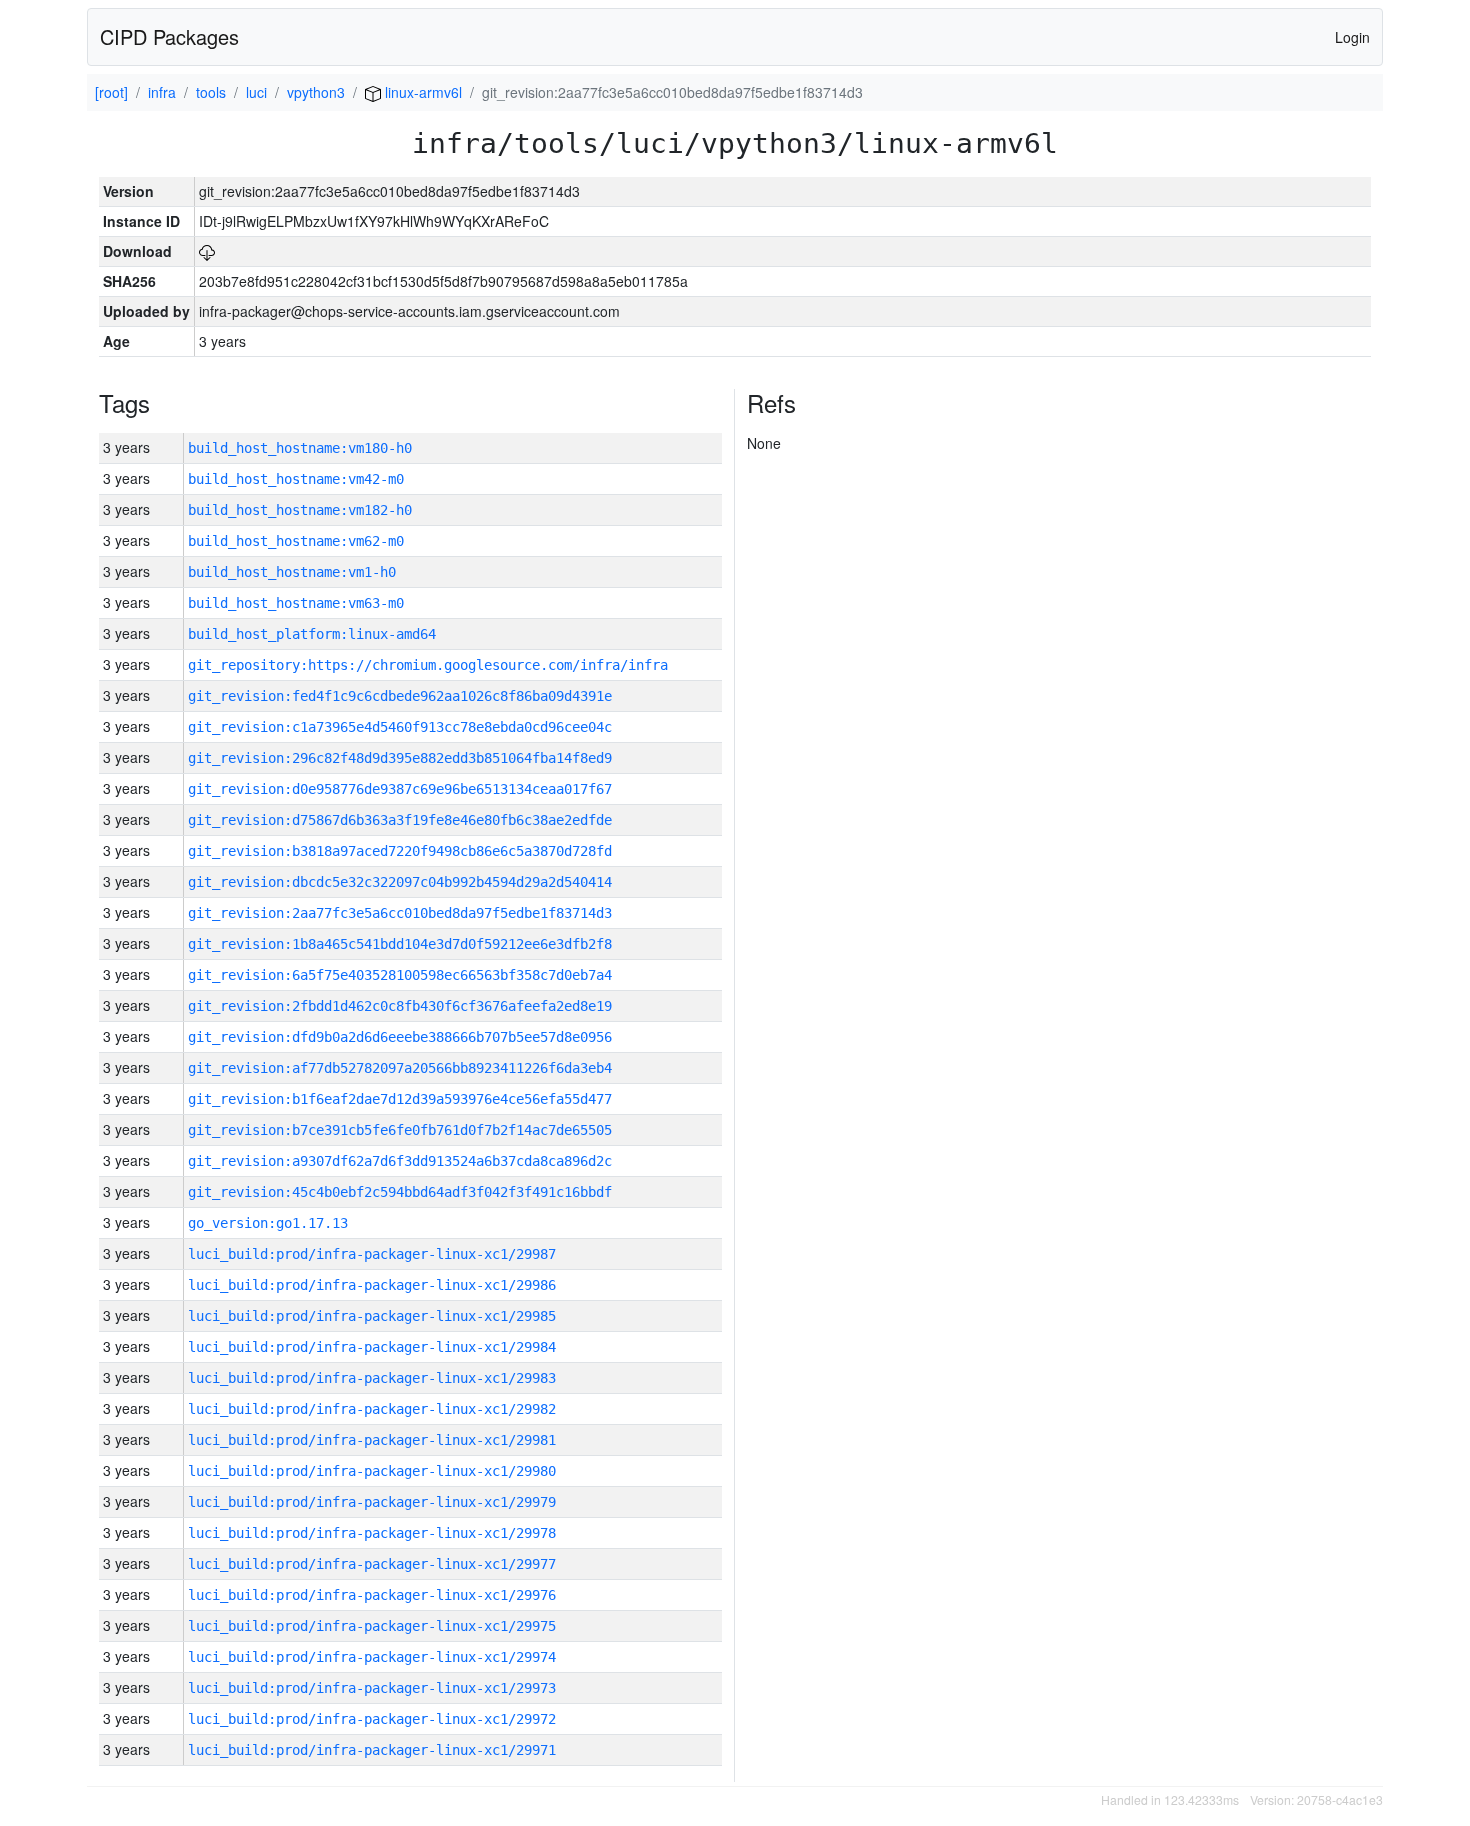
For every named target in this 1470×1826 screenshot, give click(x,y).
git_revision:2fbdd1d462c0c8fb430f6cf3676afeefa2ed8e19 (400, 1006)
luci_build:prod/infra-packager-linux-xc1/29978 (372, 1533)
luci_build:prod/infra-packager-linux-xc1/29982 (372, 1409)
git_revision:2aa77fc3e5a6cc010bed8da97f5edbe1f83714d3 (400, 913)
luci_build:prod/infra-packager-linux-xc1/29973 (372, 1688)
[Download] (207, 251)
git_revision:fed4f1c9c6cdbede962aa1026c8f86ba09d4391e (400, 696)
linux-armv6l (421, 92)
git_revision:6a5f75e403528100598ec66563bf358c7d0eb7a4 (400, 975)
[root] (111, 92)
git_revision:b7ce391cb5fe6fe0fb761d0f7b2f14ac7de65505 (400, 1130)
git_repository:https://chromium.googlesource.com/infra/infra (428, 665)
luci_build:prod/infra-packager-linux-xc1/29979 (372, 1502)
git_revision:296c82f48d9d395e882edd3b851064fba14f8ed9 (400, 758)
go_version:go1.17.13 (268, 1223)
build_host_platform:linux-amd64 (312, 634)
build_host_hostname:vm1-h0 (292, 572)
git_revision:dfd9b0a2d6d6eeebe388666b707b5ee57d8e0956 (400, 1037)
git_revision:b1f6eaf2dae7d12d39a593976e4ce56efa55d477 (400, 1099)
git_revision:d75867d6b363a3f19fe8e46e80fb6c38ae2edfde (400, 820)
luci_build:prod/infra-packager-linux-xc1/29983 (372, 1378)
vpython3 (316, 92)
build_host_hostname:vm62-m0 (296, 541)
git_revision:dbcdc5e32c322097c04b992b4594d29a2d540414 (400, 882)
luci (256, 92)
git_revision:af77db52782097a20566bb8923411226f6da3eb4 (400, 1068)
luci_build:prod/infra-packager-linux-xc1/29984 (372, 1347)
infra (162, 92)
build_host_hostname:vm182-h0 (300, 510)
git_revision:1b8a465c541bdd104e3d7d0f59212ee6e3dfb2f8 (400, 944)
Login (1352, 37)
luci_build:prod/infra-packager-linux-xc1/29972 (372, 1719)
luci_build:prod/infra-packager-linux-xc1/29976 (372, 1595)
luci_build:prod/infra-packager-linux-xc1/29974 (372, 1657)
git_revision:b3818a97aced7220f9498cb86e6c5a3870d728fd (400, 851)
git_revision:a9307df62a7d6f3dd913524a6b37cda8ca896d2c (400, 1161)
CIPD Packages (169, 36)
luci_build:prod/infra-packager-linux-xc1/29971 (372, 1750)
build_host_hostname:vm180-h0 (300, 448)
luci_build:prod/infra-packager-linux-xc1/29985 (372, 1316)
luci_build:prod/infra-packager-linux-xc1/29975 (372, 1626)
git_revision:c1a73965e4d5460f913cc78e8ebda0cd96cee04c (400, 727)
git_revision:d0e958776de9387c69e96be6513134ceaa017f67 (400, 789)
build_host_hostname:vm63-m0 (296, 603)
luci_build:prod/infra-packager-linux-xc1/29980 (372, 1471)
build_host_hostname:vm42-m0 (296, 479)
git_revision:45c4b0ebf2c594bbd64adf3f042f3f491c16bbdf (400, 1192)
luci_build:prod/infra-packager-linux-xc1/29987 (372, 1254)
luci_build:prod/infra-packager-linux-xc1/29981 (372, 1440)
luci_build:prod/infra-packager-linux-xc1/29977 (372, 1564)
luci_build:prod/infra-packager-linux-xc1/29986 (372, 1285)
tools (211, 92)
